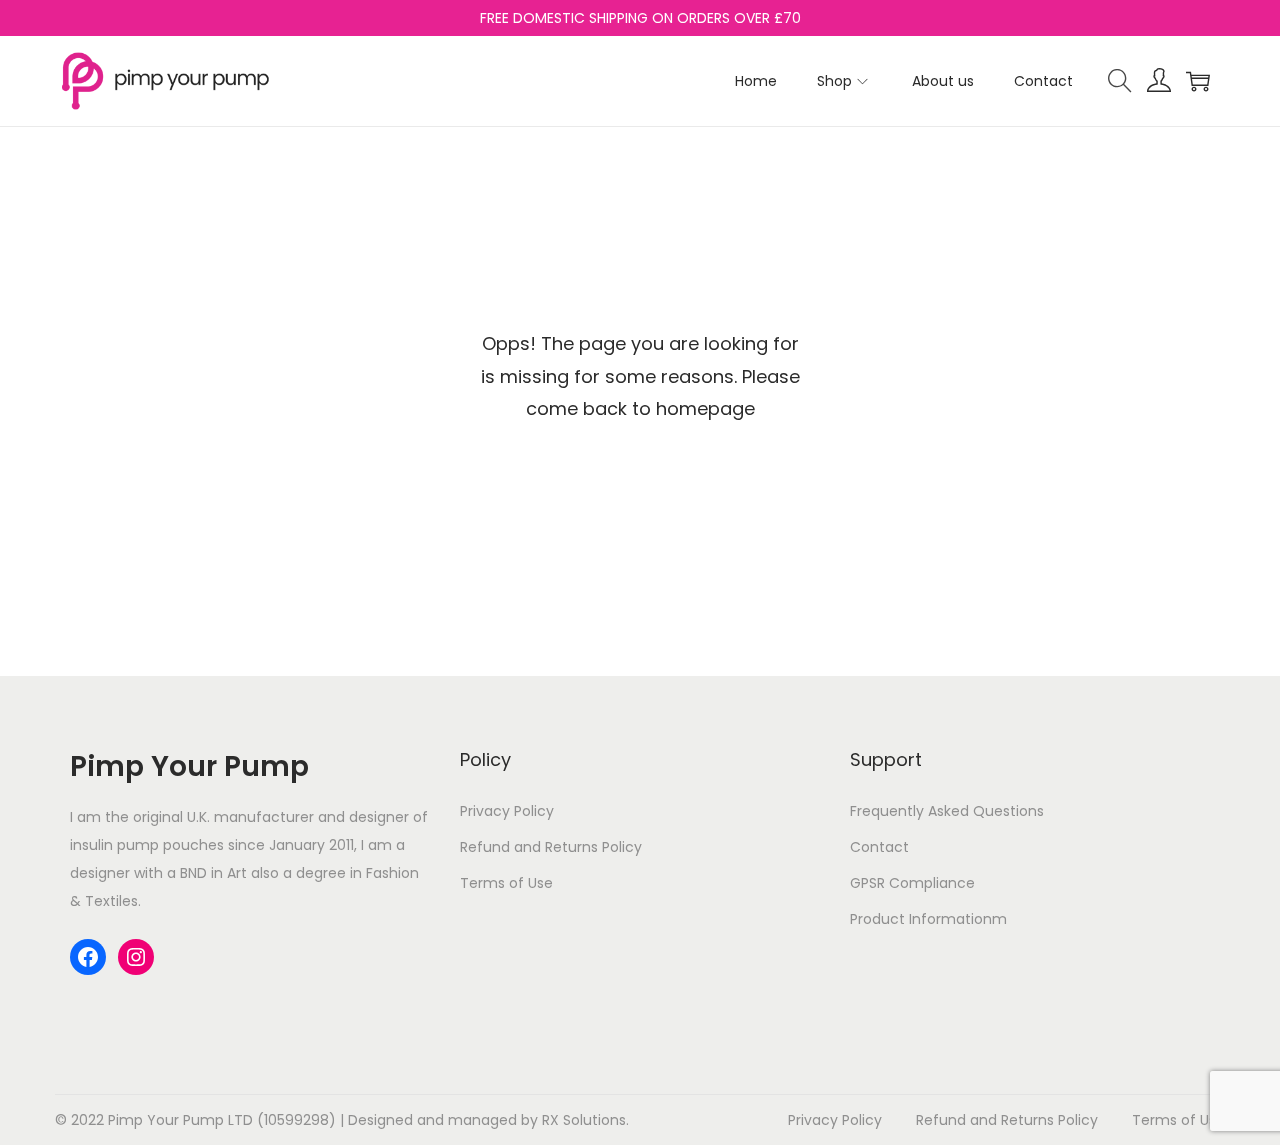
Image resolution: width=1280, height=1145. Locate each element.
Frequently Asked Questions (947, 811)
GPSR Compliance (912, 883)
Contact (879, 847)
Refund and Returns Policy (551, 847)
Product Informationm (928, 919)
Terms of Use (506, 883)
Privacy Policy (507, 811)
